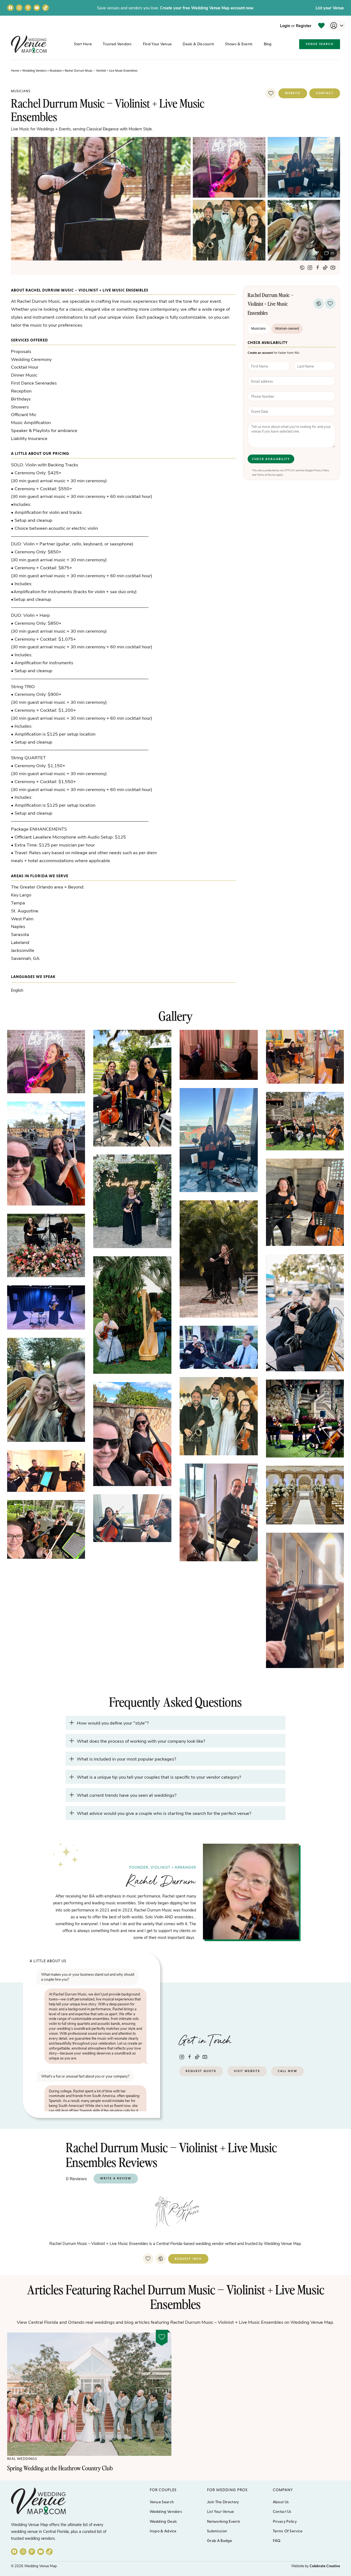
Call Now (288, 2071)
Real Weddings (22, 2459)
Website (293, 93)
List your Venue (330, 8)
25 (332, 253)
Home (15, 71)
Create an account (260, 353)
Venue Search (320, 44)
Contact (325, 93)
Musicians (56, 71)
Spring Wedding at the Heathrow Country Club (60, 2468)
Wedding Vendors (34, 71)
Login (285, 26)
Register (304, 26)
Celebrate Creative (325, 2566)
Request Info (188, 2259)
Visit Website (247, 2071)
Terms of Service (266, 475)
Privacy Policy (321, 470)
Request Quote (201, 2071)
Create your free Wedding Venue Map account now (207, 8)
